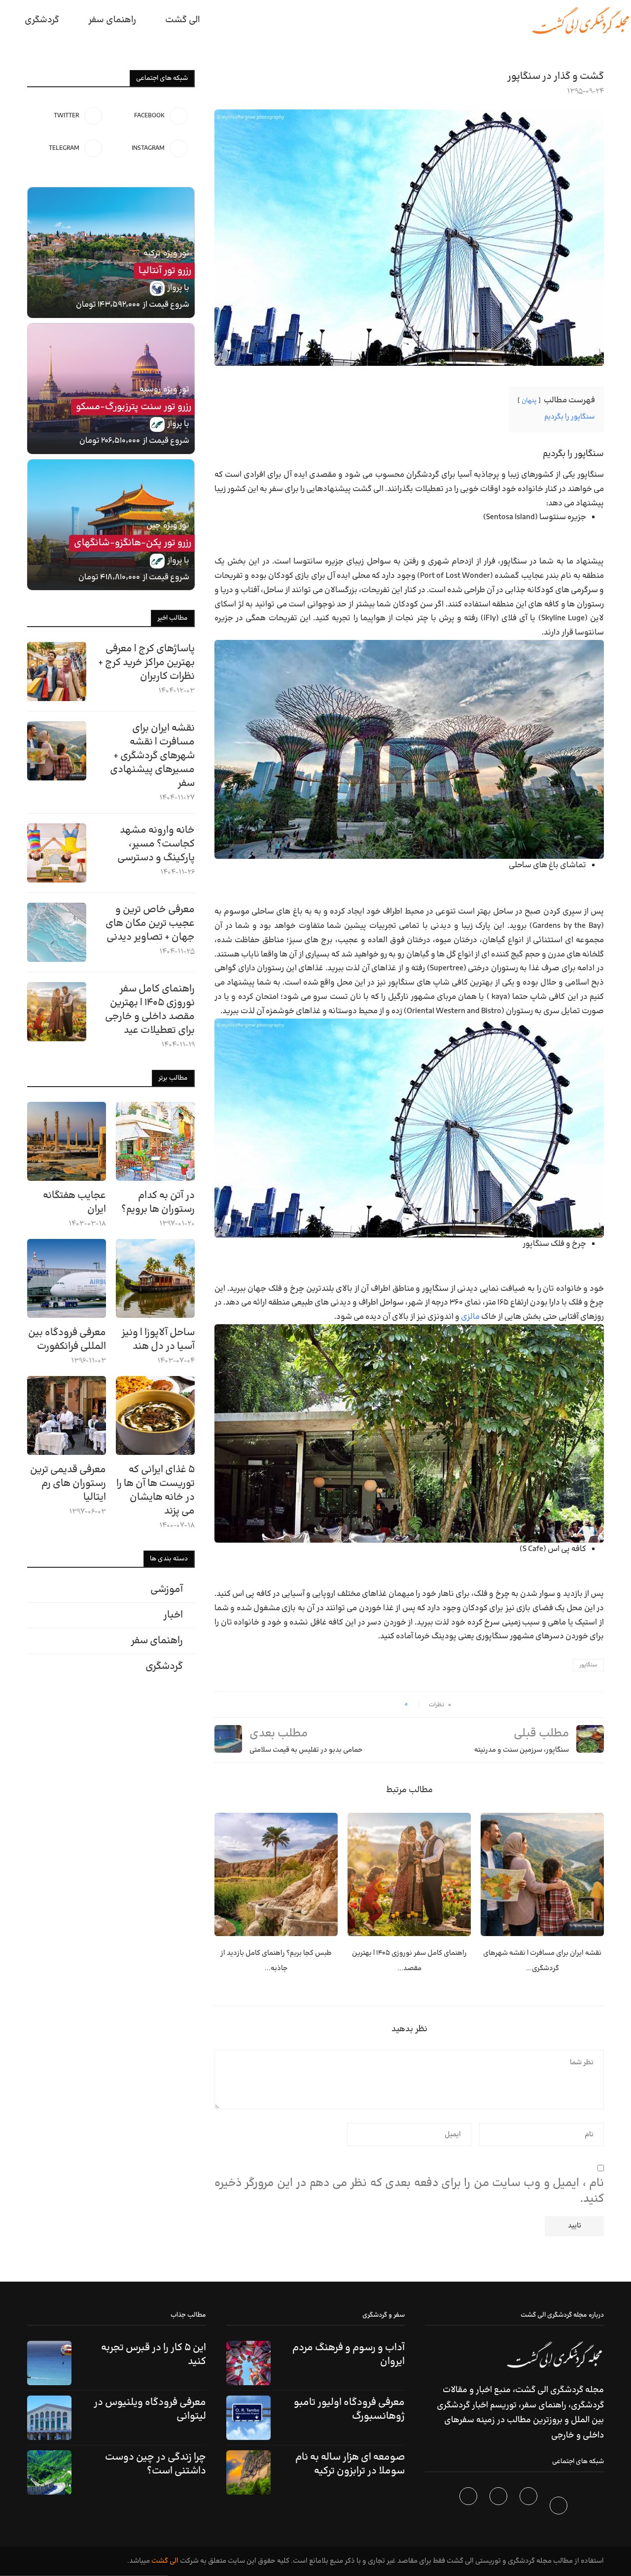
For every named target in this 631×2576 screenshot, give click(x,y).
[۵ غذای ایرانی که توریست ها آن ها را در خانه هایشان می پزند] (155, 1415)
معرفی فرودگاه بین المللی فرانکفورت (67, 1340)
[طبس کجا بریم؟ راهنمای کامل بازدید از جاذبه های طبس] (276, 1874)
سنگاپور (588, 1665)
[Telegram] (470, 2507)
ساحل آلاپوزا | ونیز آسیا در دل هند (158, 1340)
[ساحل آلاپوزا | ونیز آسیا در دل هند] (155, 1278)
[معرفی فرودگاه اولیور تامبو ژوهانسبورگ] (248, 2418)
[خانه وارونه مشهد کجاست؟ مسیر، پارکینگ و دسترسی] (57, 853)
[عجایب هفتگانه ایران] (67, 1141)
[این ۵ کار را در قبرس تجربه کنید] (49, 2363)
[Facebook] (560, 2507)
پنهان (529, 401)
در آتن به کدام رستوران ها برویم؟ (158, 1202)
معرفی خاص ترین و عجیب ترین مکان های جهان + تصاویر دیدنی (150, 923)
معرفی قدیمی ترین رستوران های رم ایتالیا (68, 1483)
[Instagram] (500, 2507)
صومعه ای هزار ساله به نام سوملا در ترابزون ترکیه (350, 2464)
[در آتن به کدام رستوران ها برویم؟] (155, 1141)
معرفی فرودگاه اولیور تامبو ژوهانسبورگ (349, 2409)
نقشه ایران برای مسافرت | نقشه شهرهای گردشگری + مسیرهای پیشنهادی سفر (152, 756)
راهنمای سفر (112, 20)
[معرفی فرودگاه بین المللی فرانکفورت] (67, 1278)
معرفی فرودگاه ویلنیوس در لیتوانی (150, 2409)
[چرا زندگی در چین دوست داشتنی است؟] (49, 2472)
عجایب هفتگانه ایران (74, 1202)
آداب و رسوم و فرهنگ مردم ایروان (349, 2355)
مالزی (470, 1317)
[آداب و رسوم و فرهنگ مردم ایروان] (248, 2363)
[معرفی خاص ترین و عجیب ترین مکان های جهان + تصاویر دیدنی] (57, 932)
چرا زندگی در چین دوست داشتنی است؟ (156, 2464)
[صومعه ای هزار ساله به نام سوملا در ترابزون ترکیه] (248, 2472)
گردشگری (42, 20)
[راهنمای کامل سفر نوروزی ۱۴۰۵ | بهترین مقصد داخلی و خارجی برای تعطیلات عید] (409, 1874)
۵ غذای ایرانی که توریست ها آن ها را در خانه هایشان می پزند (156, 1490)
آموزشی (167, 1589)
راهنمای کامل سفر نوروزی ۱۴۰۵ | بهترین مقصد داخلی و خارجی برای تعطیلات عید (150, 1010)
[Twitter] (530, 2507)
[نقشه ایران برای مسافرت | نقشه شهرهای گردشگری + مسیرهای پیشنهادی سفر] (542, 1874)
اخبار (173, 1615)
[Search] (5, 20)
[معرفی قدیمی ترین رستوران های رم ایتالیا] (67, 1415)
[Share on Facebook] (394, 1705)
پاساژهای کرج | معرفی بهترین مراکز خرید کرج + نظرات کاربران (146, 663)
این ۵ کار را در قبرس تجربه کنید (154, 2355)
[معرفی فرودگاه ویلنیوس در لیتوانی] (49, 2418)
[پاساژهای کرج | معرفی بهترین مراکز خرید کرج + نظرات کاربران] (57, 671)
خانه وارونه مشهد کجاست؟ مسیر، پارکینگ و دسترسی (156, 844)
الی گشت (165, 2561)
